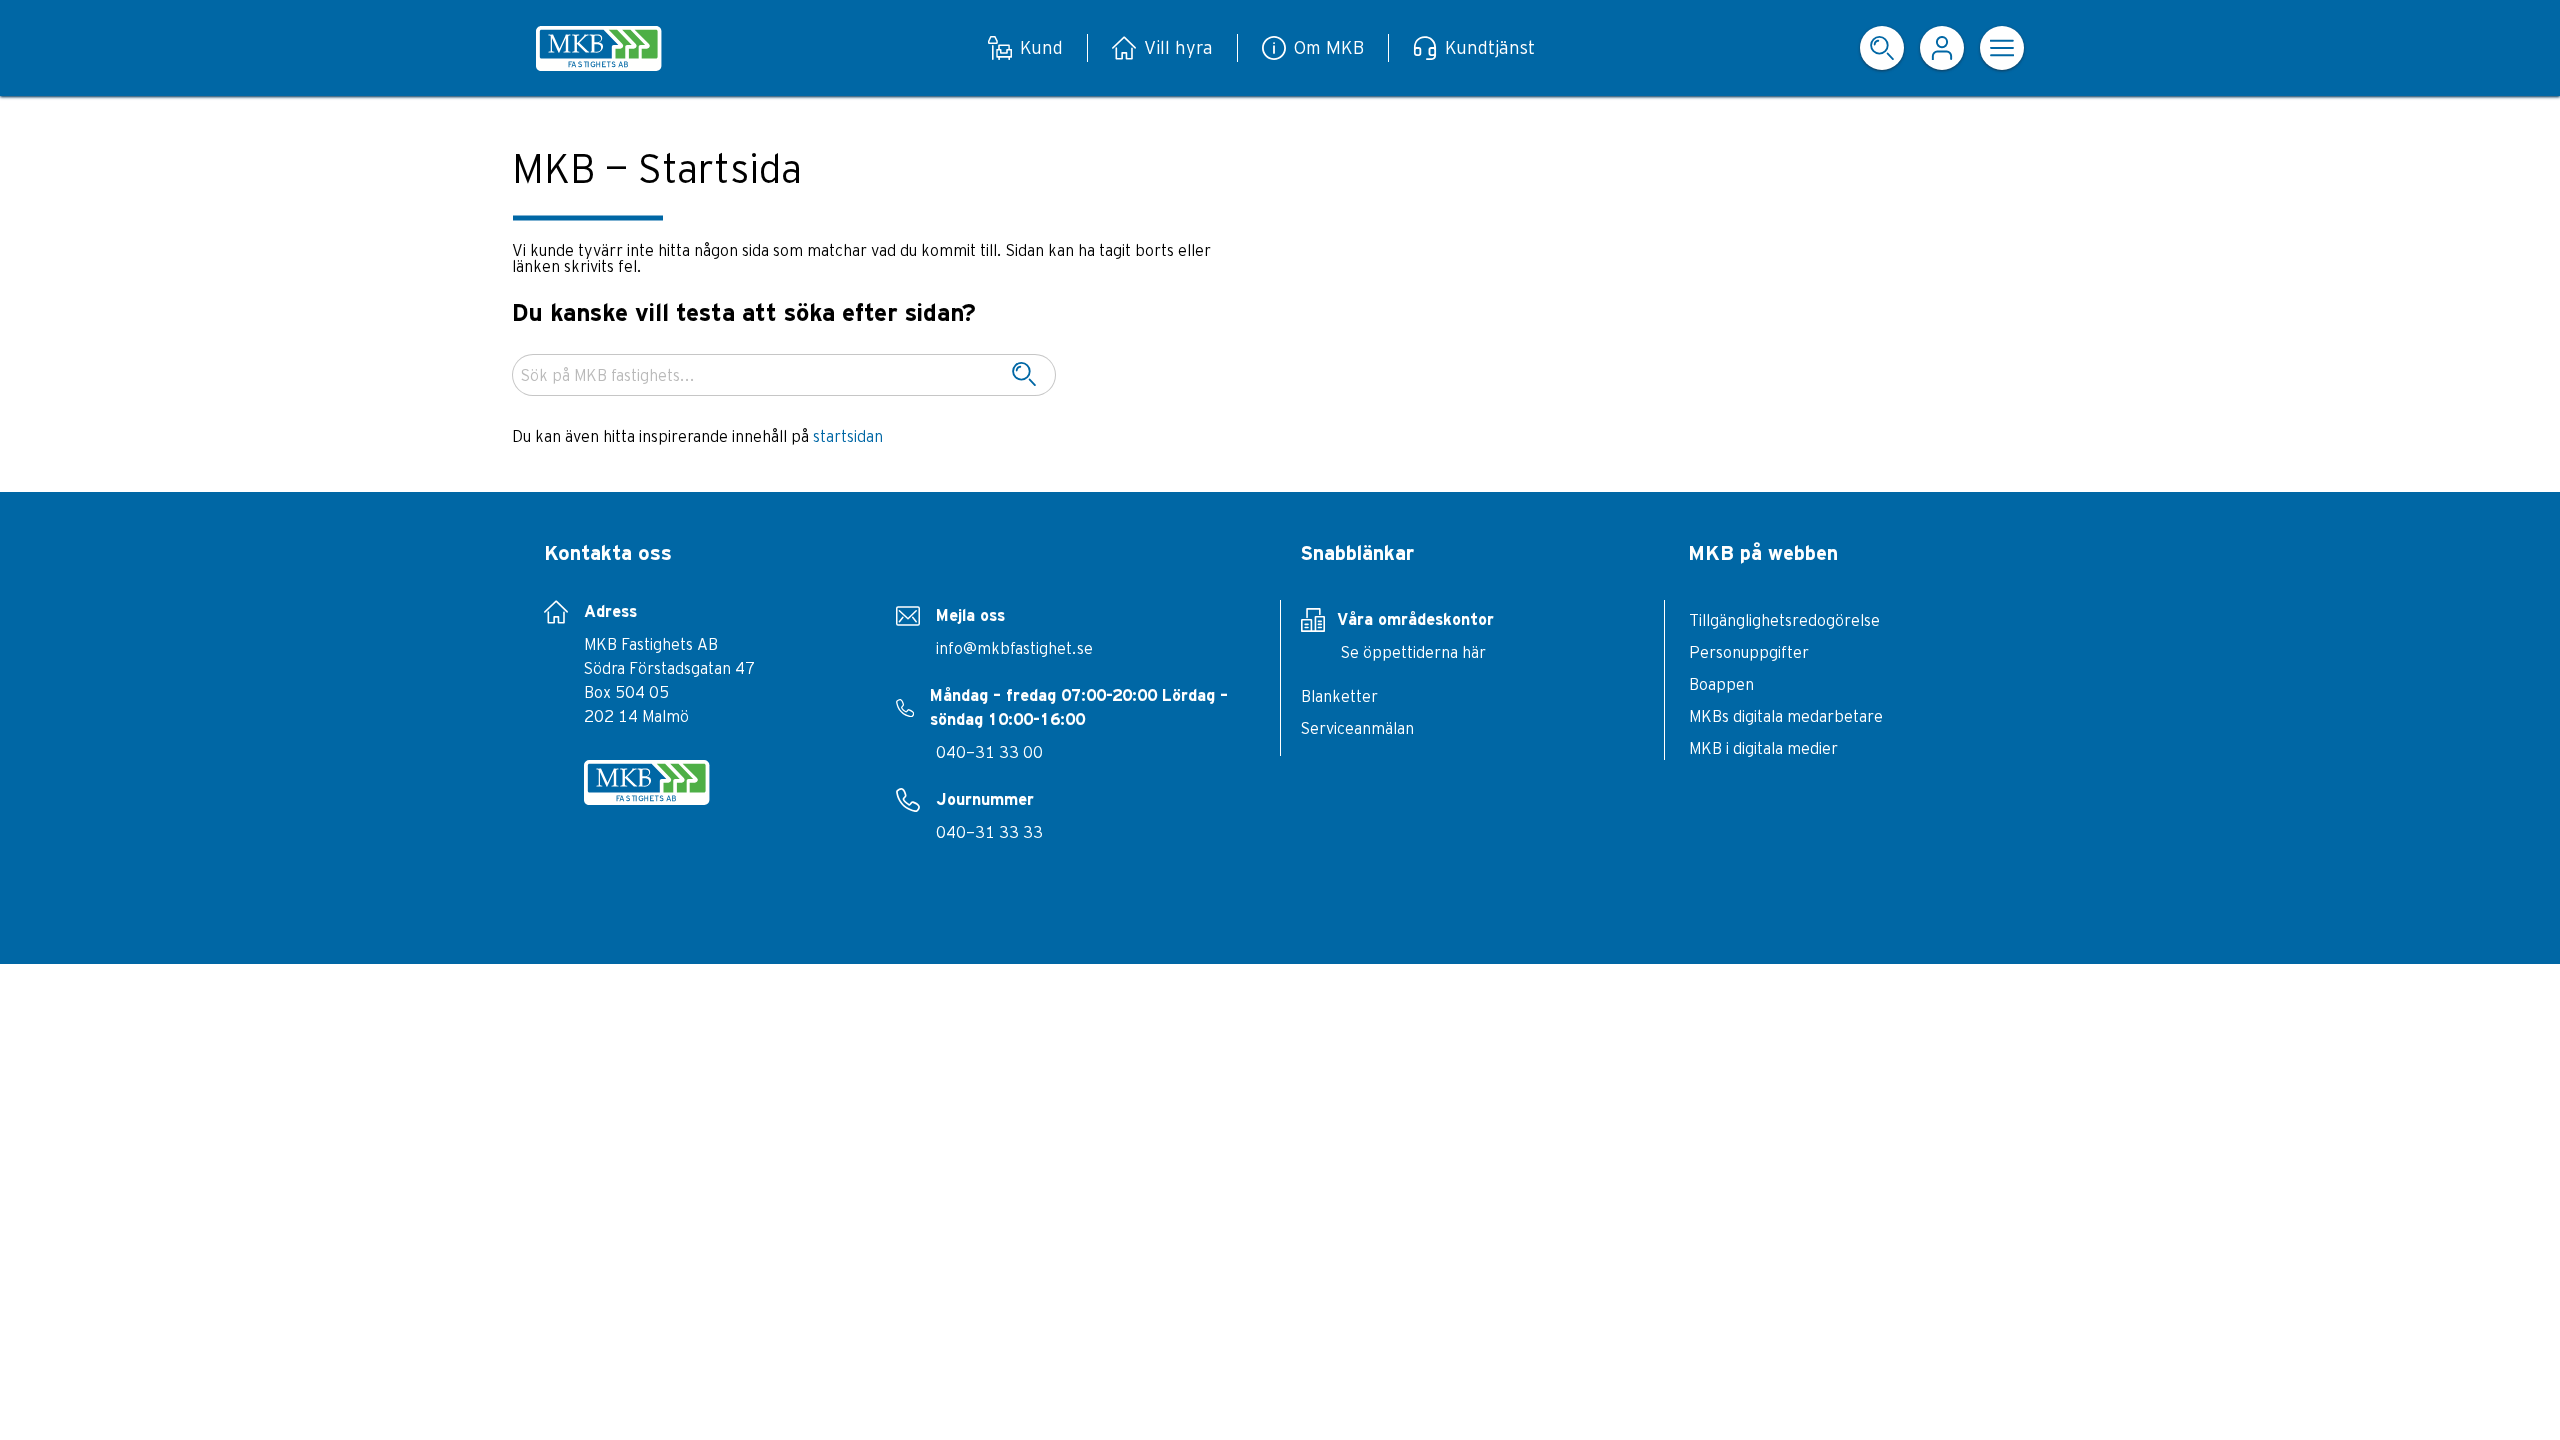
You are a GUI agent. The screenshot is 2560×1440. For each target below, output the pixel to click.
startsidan (848, 436)
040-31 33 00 (989, 752)
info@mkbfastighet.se (1014, 648)
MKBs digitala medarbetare (1786, 716)
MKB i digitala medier (1763, 748)
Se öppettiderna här (1413, 652)
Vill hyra (1178, 47)
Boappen (1721, 684)
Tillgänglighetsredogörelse (1784, 620)
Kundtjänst (1490, 47)
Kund (1041, 47)
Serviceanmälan (1357, 728)
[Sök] (1024, 375)
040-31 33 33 (989, 832)
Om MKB (1329, 47)
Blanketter (1339, 696)
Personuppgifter (1749, 652)
